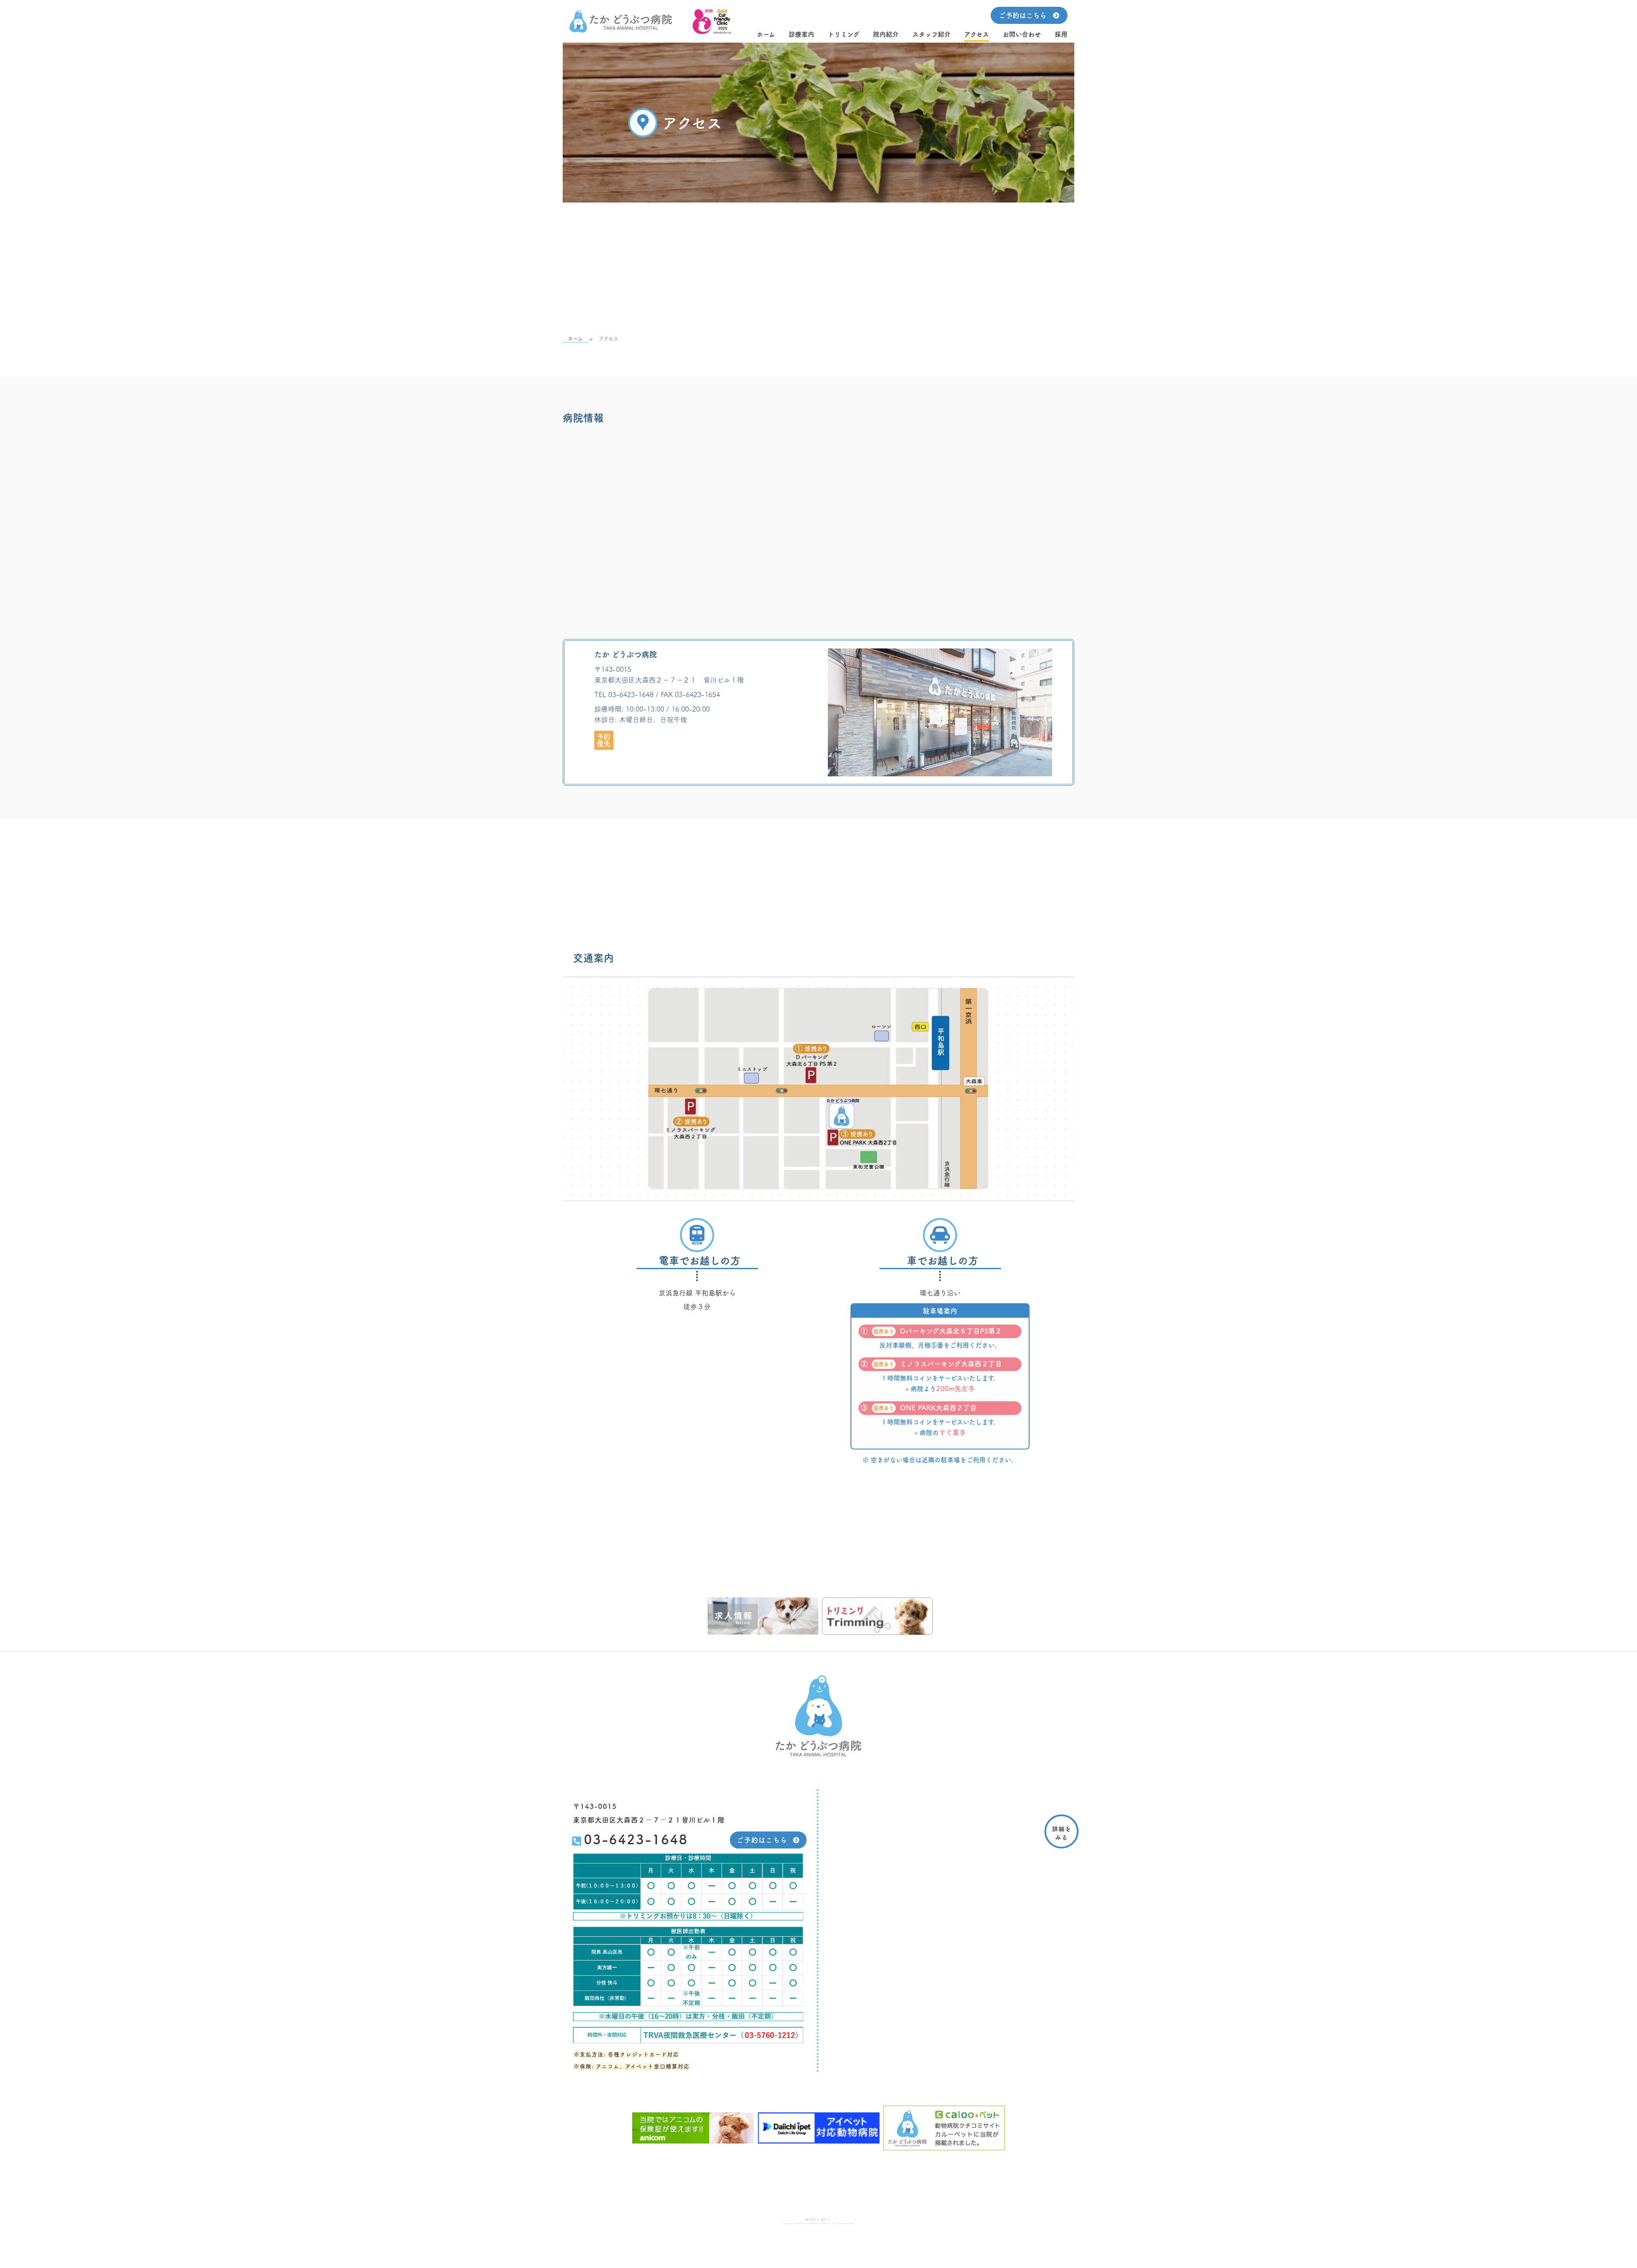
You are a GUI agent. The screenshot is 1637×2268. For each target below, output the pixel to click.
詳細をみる (1062, 1833)
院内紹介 (886, 34)
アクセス (977, 34)
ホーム (766, 34)
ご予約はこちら (1023, 15)
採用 (1061, 34)
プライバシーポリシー (819, 2220)
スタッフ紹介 (931, 34)
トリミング (844, 34)
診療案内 (801, 34)
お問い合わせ (1022, 34)
